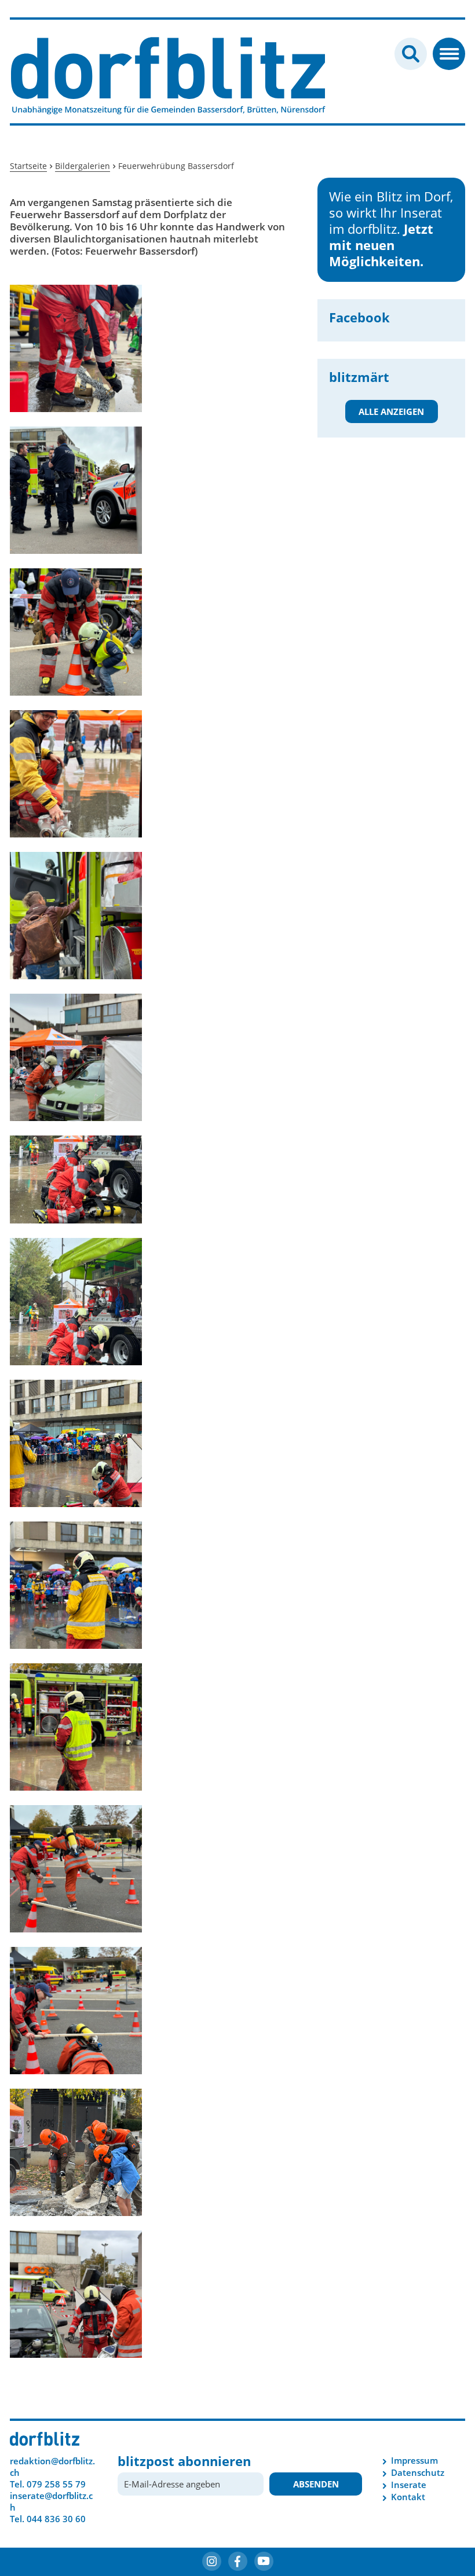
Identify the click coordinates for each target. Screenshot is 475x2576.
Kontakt (408, 2497)
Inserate (409, 2485)
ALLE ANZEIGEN (391, 411)
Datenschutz (418, 2472)
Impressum (414, 2460)
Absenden (316, 2484)
